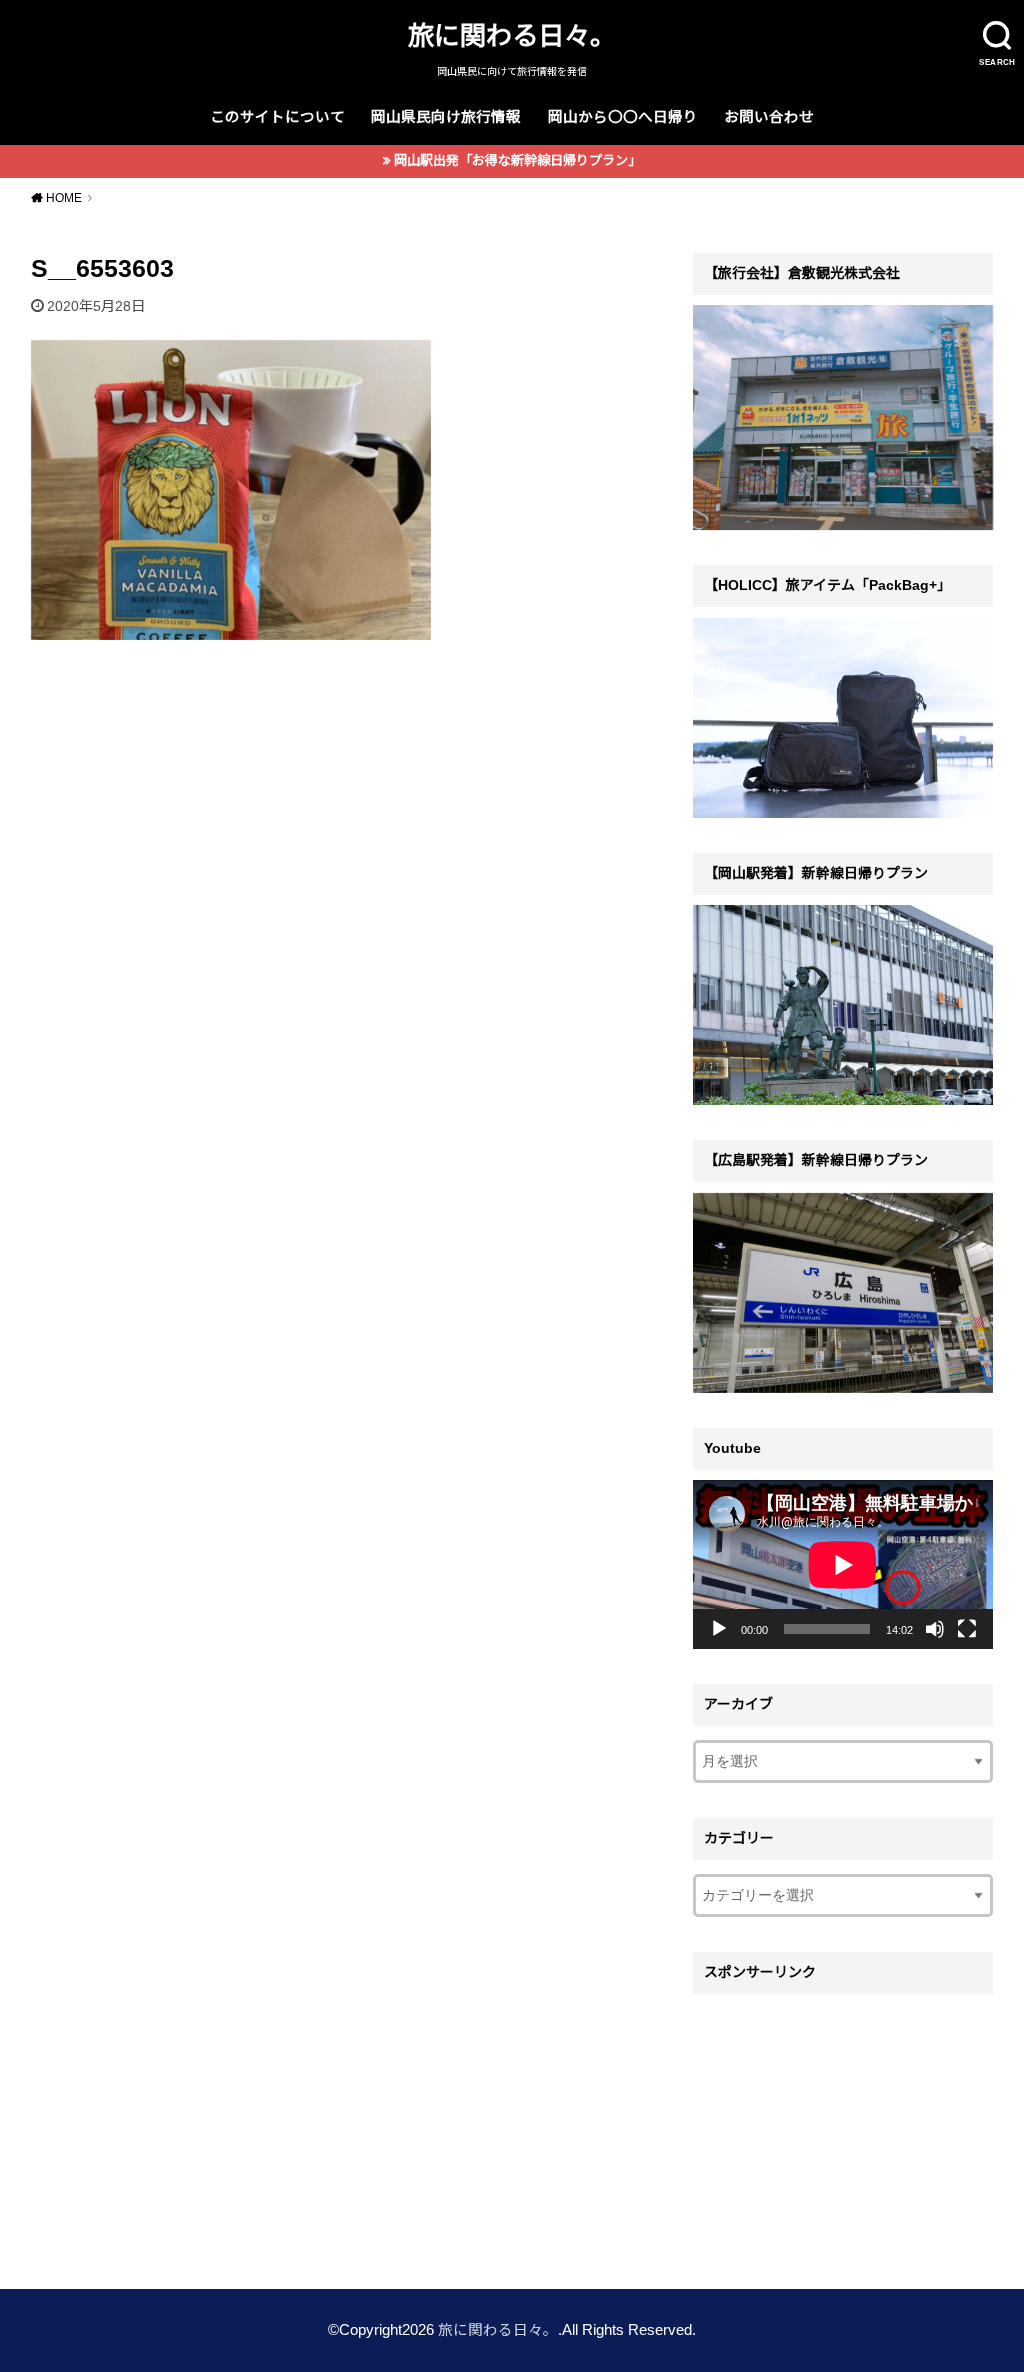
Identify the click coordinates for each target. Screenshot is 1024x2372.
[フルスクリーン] (967, 1629)
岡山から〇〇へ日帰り (623, 117)
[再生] (719, 1629)
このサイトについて (277, 117)
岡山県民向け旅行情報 (446, 117)
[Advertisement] (843, 2129)
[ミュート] (935, 1629)
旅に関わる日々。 (512, 36)
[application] (843, 1564)
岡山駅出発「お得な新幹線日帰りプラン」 (517, 160)
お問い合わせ (769, 117)
